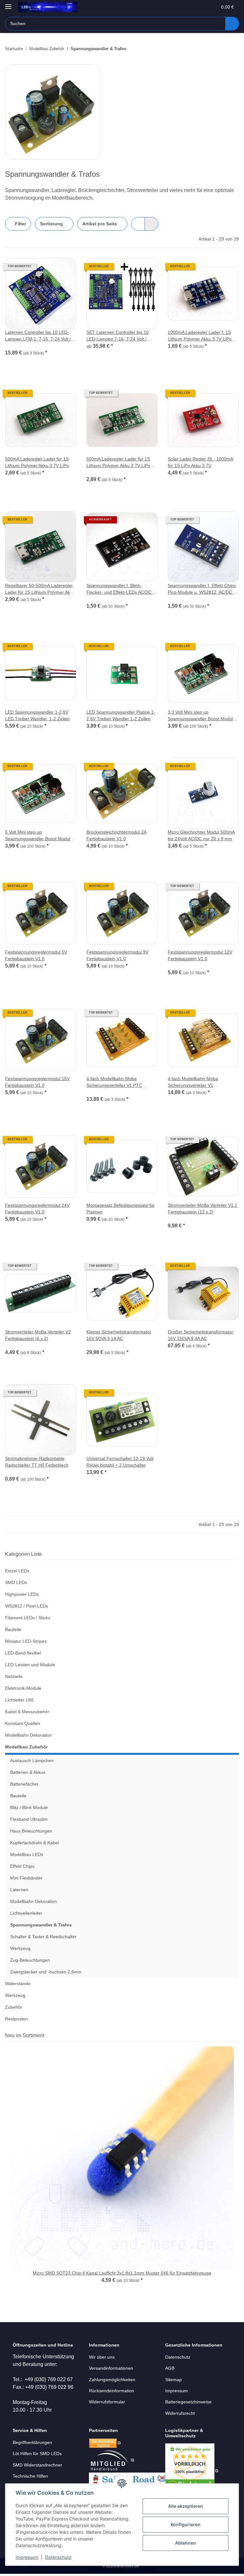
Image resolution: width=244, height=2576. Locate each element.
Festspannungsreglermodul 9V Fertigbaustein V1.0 (117, 955)
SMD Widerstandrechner (37, 2465)
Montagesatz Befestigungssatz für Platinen (121, 1209)
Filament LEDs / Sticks (28, 1618)
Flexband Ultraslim (29, 1819)
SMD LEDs (16, 1582)
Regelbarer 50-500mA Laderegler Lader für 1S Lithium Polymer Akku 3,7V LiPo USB (40, 589)
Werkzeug (20, 1948)
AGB (170, 2368)
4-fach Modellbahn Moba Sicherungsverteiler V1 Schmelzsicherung (193, 1082)
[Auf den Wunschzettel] (65, 269)
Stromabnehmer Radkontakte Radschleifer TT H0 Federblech (37, 1462)
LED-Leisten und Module (30, 1665)
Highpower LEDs (22, 1594)
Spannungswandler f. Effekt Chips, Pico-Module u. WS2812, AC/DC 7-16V (203, 589)
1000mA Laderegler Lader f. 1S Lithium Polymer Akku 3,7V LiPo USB (200, 336)
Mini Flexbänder (26, 1878)
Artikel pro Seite (100, 224)
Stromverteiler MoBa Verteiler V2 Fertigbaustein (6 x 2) (38, 1335)
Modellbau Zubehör (26, 1747)
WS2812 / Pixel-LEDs (27, 1606)
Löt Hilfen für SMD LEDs (37, 2454)
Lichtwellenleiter (26, 1913)
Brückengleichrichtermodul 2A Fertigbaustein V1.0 (116, 835)
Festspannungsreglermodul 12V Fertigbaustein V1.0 (200, 955)
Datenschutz (58, 2557)
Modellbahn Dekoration (28, 1735)
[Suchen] (232, 24)
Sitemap (173, 2380)
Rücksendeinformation (112, 2391)
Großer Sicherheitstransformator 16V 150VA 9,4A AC (200, 1335)
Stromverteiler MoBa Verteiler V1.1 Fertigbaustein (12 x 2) (203, 1209)
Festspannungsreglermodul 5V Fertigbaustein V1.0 (36, 955)
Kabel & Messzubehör (27, 1712)
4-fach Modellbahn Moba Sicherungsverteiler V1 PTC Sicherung (114, 1082)
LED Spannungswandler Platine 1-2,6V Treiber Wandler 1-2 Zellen (121, 715)
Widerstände (18, 1984)
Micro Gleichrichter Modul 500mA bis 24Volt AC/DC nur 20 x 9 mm (201, 835)
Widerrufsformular (107, 2402)
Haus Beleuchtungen (31, 1831)
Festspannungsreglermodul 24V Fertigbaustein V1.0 (37, 1209)
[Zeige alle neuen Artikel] (237, 2035)
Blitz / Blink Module (29, 1807)
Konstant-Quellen (23, 1723)
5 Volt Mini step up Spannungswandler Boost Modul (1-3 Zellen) (38, 836)
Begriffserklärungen (32, 2442)
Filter (20, 224)
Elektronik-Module (23, 1688)
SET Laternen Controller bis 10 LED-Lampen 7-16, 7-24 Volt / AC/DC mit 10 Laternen (118, 336)
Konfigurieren (186, 2524)
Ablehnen (186, 2543)
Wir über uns (102, 2357)
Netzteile (14, 1676)
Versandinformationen (111, 2368)
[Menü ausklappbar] (8, 4)
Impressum (27, 2557)
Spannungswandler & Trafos (41, 1925)
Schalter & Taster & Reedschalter (43, 1937)
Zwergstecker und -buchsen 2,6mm (46, 1972)
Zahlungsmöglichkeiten (112, 2380)
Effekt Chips (22, 1866)
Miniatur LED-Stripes (26, 1641)
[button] (187, 7)
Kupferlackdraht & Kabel (34, 1843)
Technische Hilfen (30, 2476)
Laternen (19, 1890)
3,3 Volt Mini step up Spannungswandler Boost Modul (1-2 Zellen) (200, 716)
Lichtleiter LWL (20, 1700)
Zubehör (14, 2007)
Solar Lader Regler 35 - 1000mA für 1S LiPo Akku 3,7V (200, 462)
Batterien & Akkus (28, 1772)
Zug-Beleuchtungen (30, 1960)
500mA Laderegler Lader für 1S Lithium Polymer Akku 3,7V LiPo (37, 462)
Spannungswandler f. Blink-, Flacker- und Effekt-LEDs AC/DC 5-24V (122, 589)
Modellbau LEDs (27, 1854)
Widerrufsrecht (180, 2413)
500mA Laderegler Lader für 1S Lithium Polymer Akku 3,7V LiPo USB (118, 463)
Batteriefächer (24, 1784)
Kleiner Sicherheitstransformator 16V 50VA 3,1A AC (119, 1335)
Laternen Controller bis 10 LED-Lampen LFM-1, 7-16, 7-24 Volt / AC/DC (38, 336)
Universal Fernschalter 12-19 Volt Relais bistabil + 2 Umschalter (120, 1462)
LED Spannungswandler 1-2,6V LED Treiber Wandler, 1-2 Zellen (37, 715)
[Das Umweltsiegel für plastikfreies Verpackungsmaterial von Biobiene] (192, 2471)
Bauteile (13, 1629)
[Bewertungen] (14, 346)
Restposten (17, 2019)
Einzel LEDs (17, 1571)
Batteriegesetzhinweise (188, 2402)
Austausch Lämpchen (32, 1760)
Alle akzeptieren (186, 2506)
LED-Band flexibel (23, 1653)
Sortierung (51, 224)
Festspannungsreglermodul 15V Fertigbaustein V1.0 (37, 1082)
